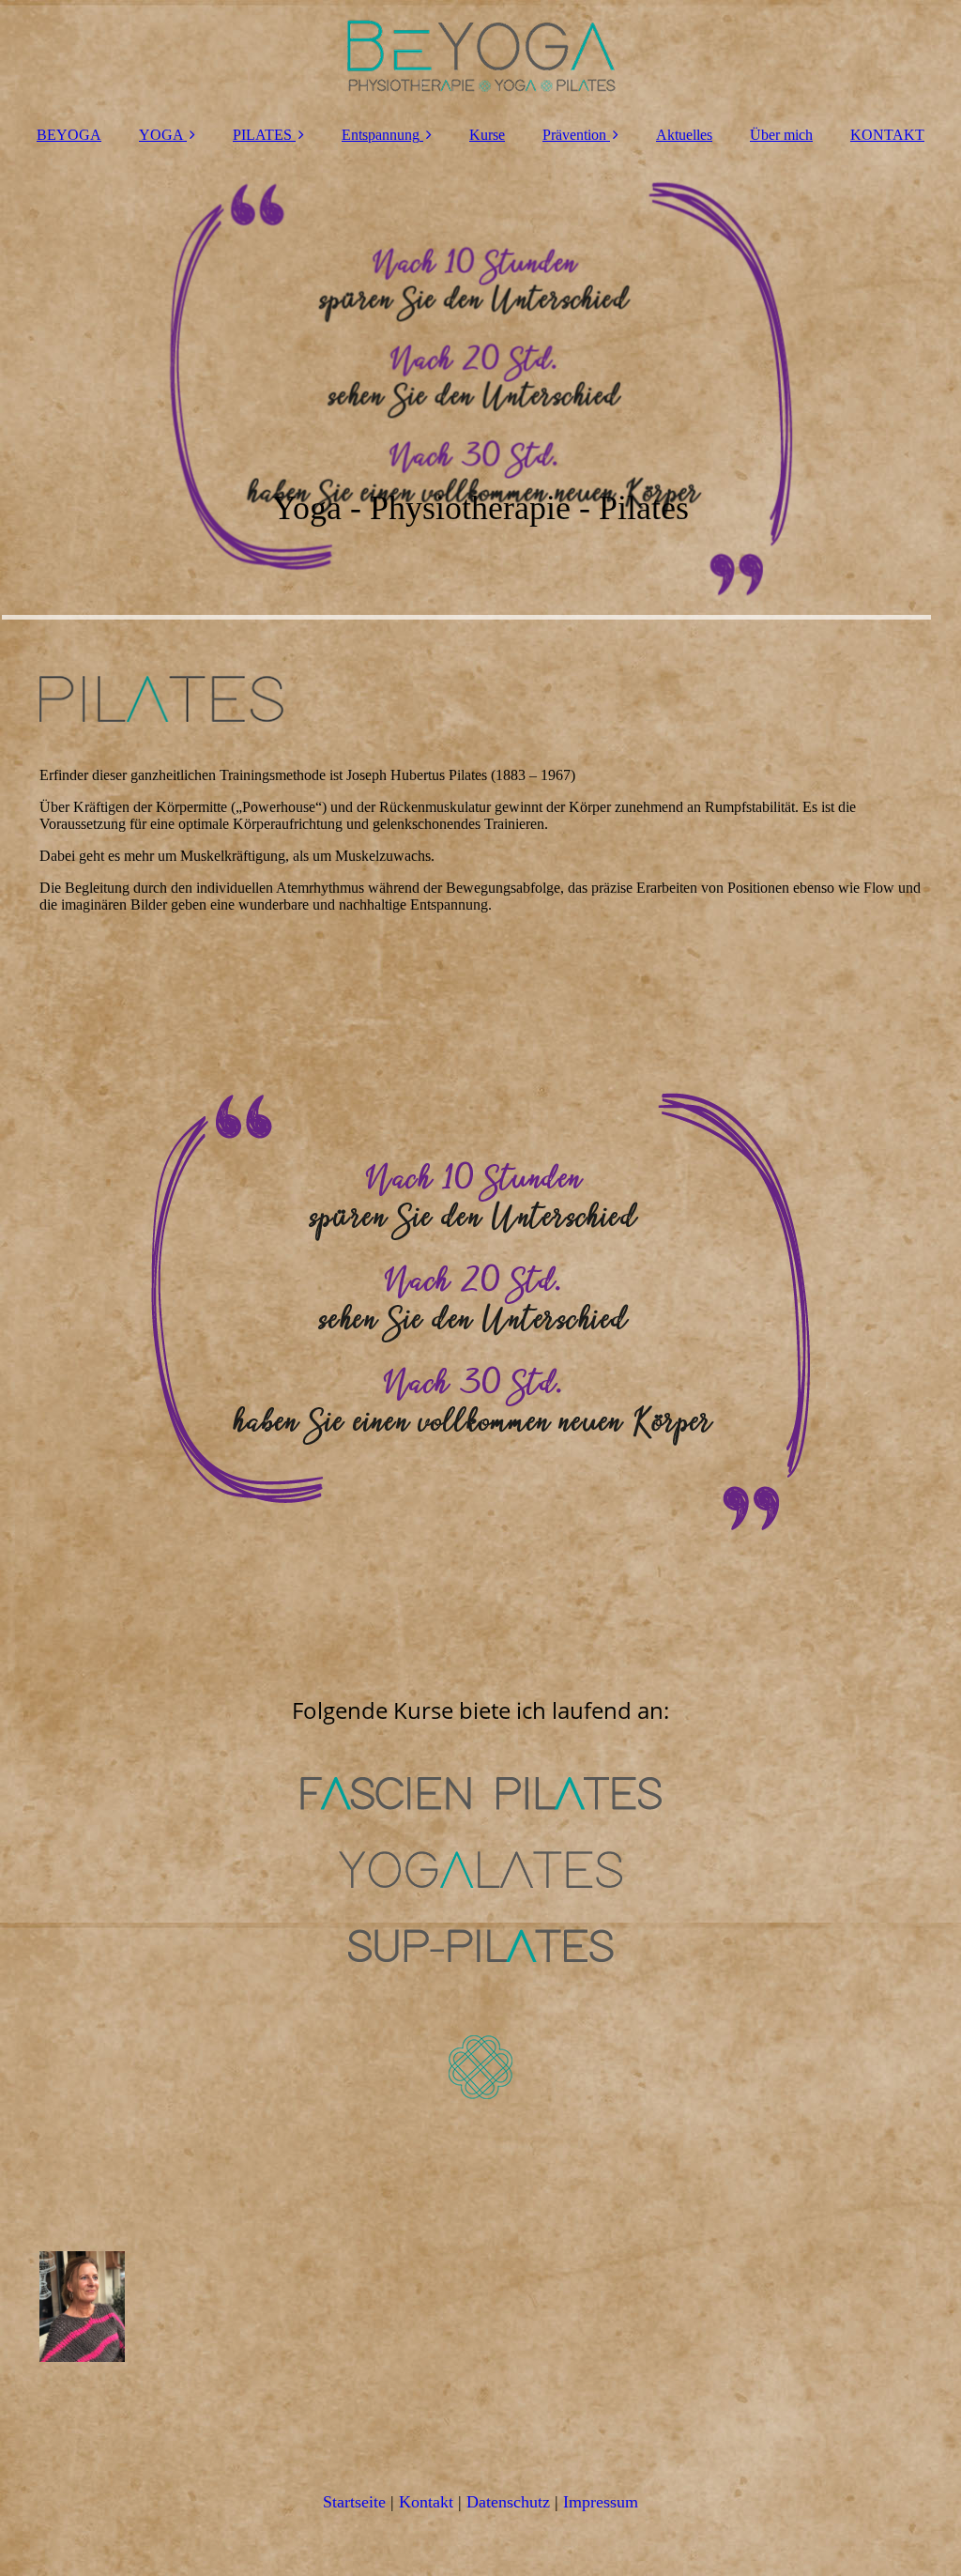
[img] (480, 56)
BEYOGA (69, 135)
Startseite (354, 2502)
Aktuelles (684, 135)
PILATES (262, 135)
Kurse (487, 135)
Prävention (574, 135)
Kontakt (426, 2502)
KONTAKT (887, 135)
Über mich (781, 135)
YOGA (161, 135)
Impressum (601, 2502)
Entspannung (381, 135)
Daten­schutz (508, 2502)
